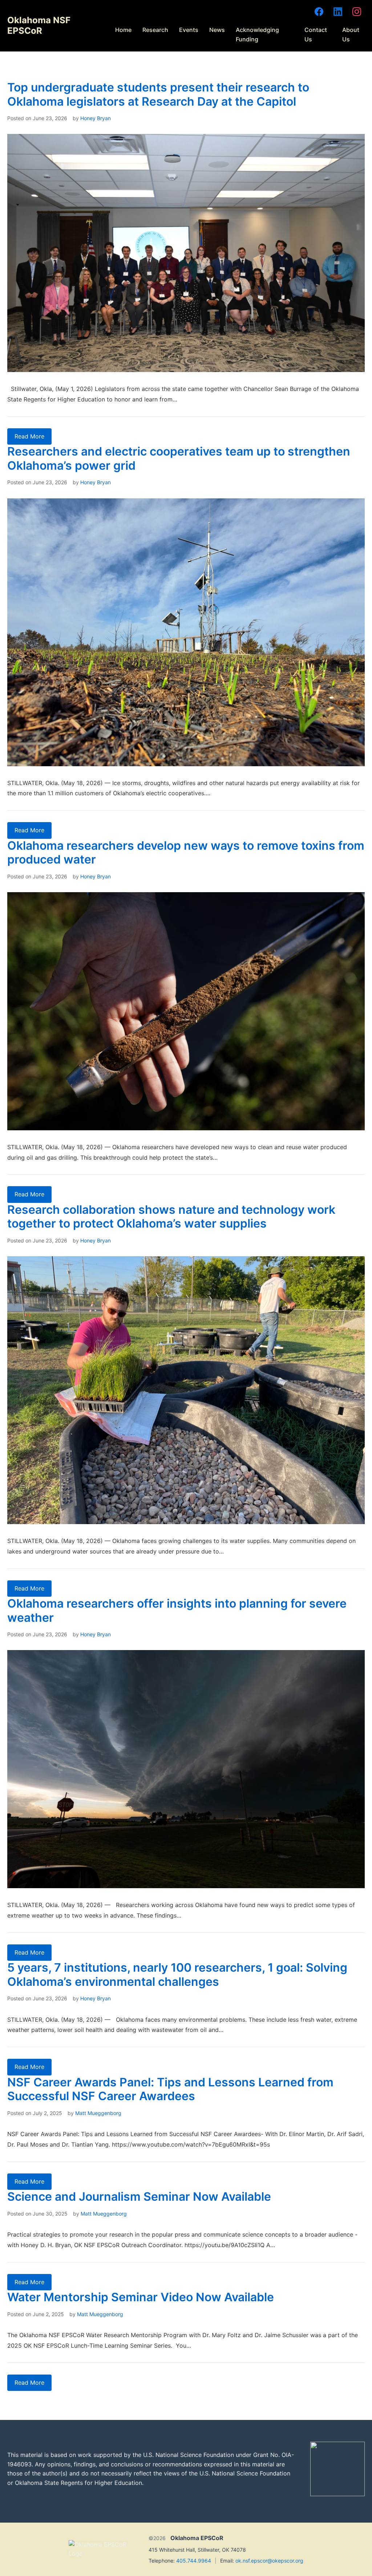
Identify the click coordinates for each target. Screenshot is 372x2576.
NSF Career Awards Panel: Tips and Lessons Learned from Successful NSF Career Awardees (170, 2089)
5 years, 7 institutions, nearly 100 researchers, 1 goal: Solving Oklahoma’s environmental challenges (177, 1974)
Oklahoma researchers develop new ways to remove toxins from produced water (186, 852)
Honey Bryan (96, 118)
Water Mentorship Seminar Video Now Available (141, 2297)
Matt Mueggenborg (98, 2113)
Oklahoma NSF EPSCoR (39, 25)
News (217, 30)
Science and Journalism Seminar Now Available (139, 2197)
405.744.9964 (194, 2561)
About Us (351, 34)
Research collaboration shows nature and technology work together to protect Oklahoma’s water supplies (171, 1216)
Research (155, 30)
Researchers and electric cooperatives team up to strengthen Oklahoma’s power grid (179, 458)
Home (123, 30)
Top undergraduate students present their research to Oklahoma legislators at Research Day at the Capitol (158, 94)
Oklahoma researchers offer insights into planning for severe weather (177, 1610)
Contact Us (316, 34)
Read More (29, 436)
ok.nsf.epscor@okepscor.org (269, 2561)
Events (189, 30)
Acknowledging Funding (257, 34)
